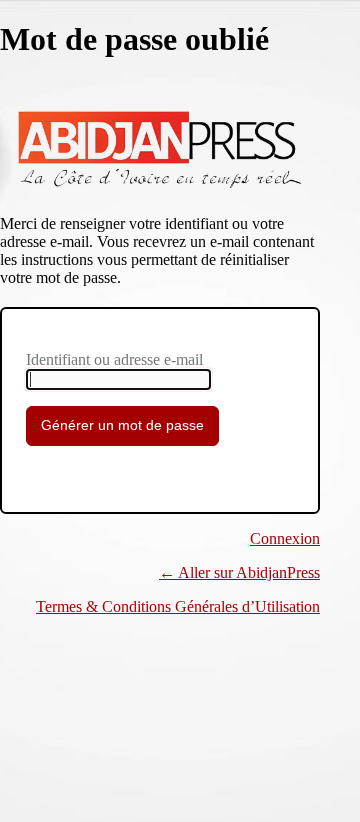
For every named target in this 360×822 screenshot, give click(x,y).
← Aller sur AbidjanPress (239, 572)
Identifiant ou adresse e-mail (114, 359)
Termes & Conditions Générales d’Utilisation (178, 606)
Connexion (285, 538)
